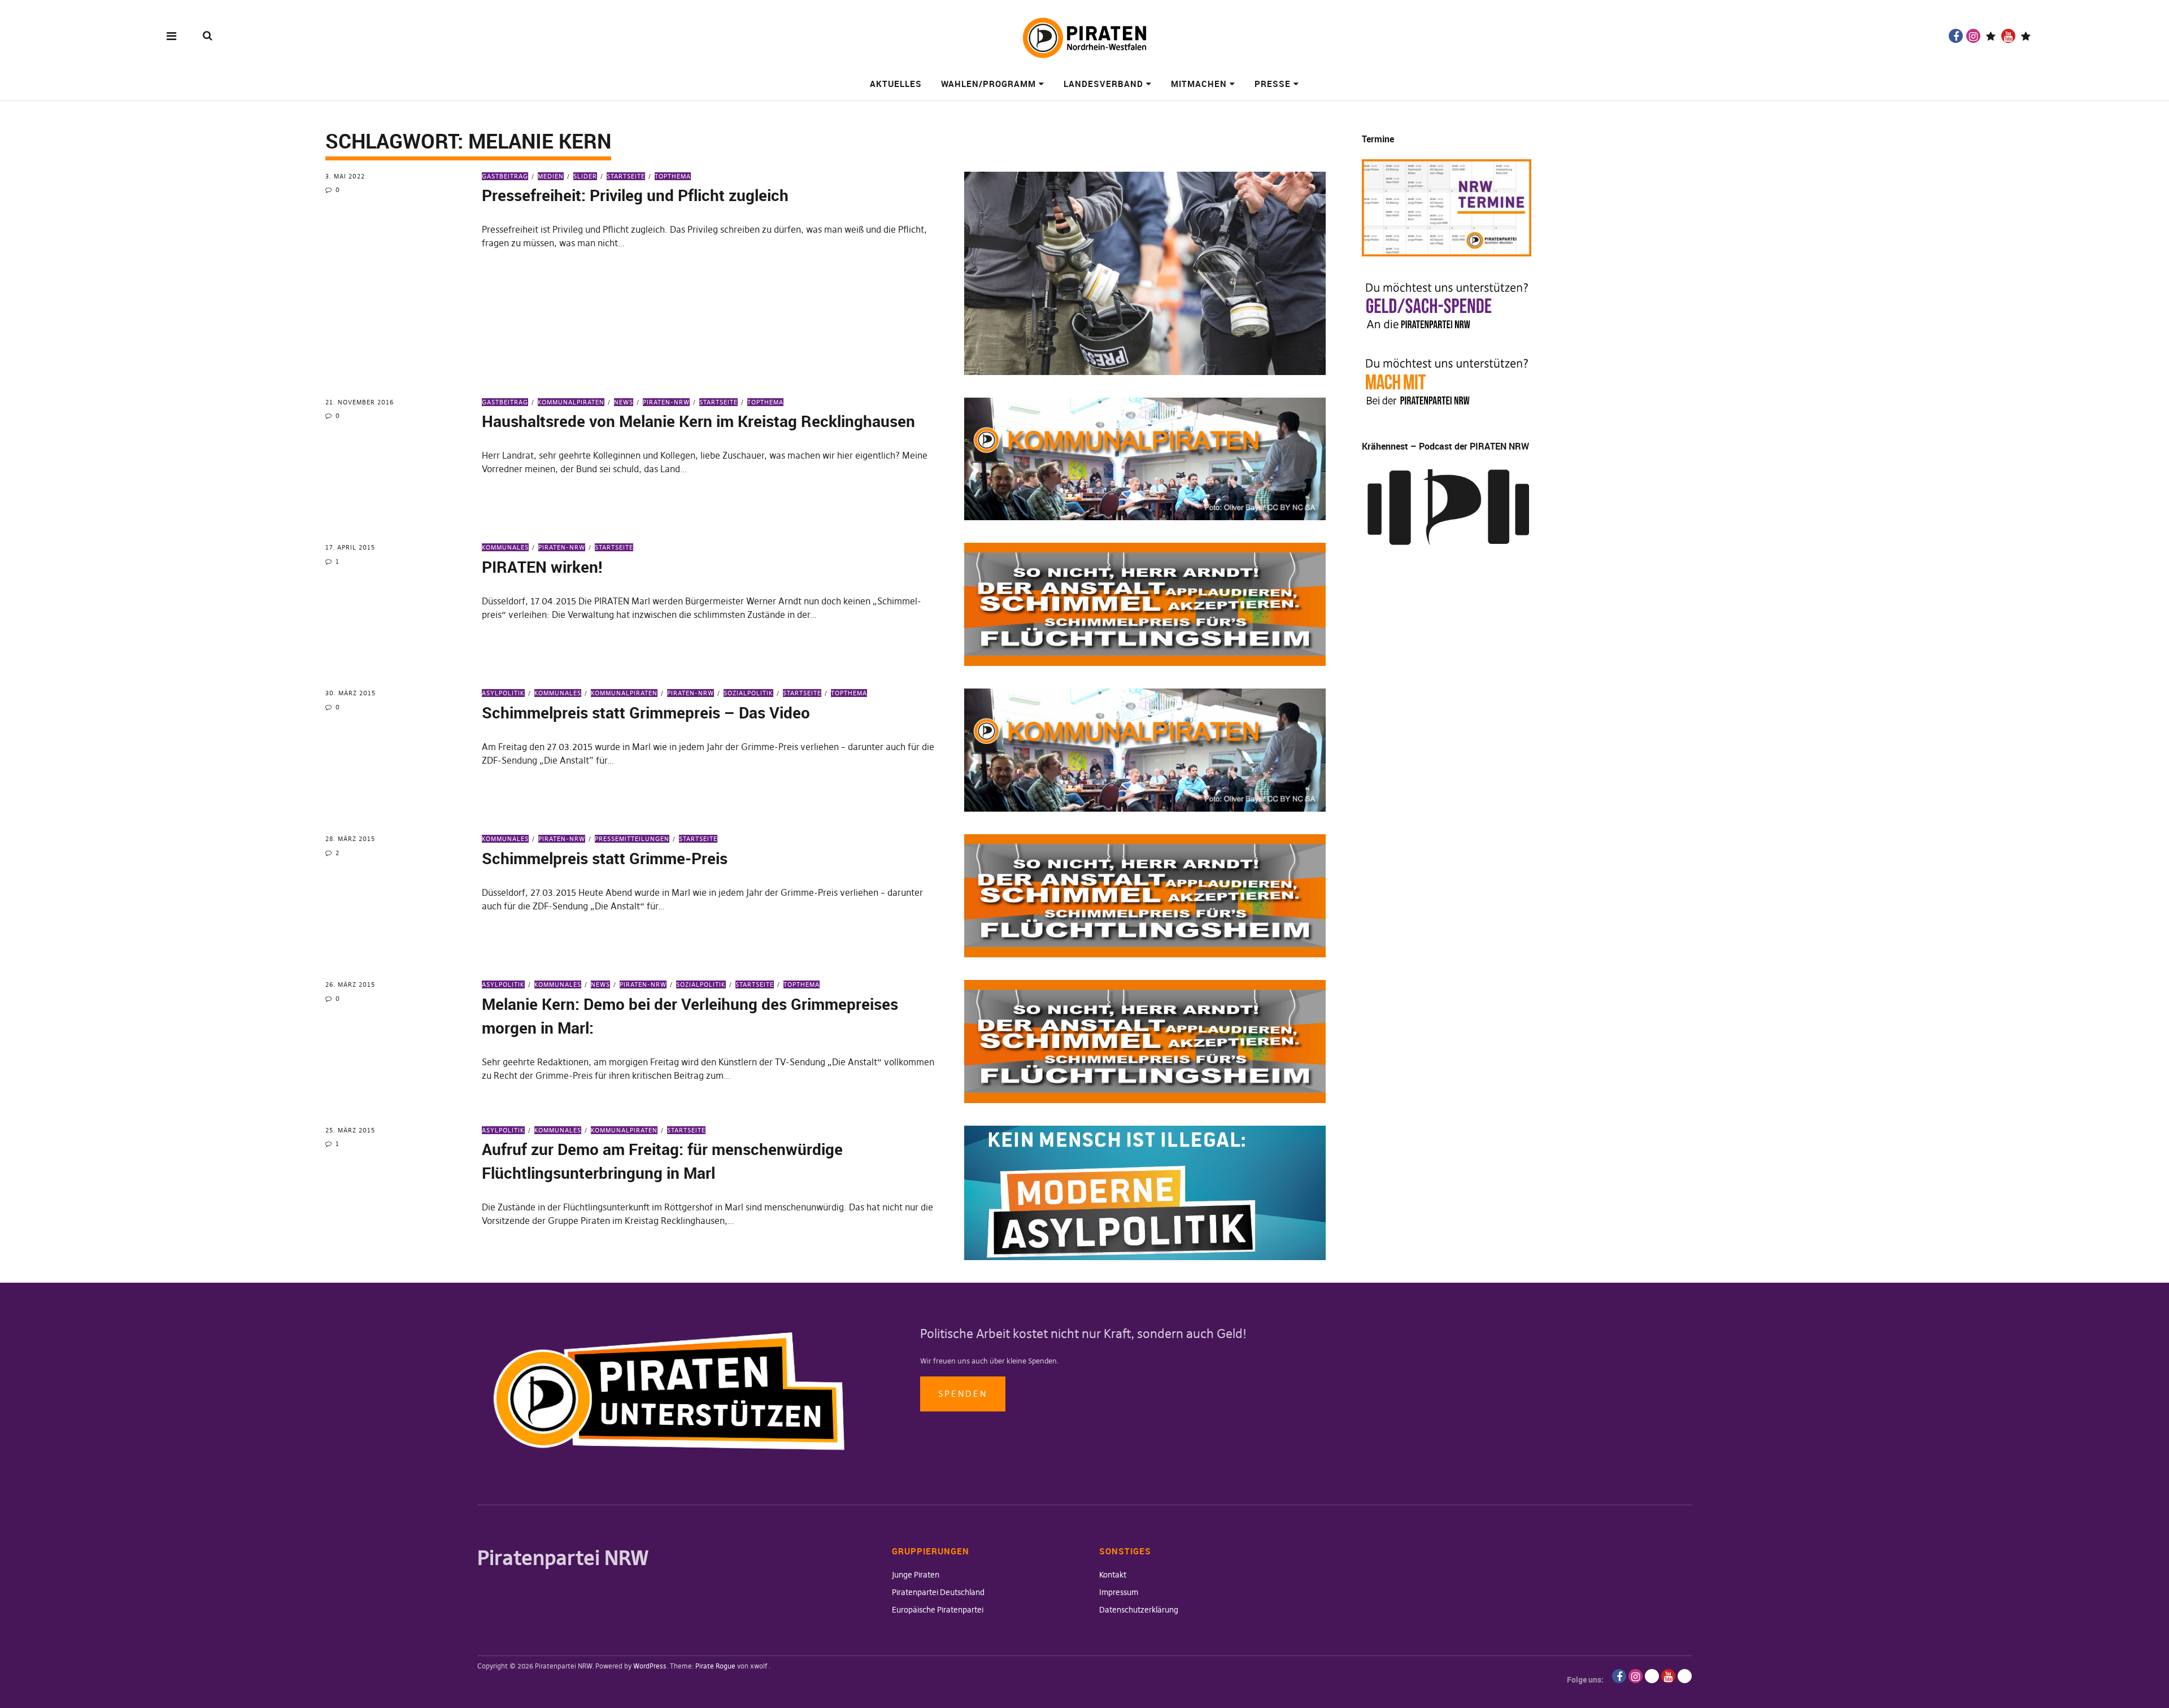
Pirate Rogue (715, 1666)
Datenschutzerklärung (1139, 1610)
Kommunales (505, 547)
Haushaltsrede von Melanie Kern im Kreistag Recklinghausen (698, 421)
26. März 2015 (350, 984)
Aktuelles (896, 84)
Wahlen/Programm (988, 84)
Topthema (673, 176)
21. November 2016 (360, 402)
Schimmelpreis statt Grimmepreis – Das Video (646, 712)
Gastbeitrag (505, 176)
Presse (1273, 84)
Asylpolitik (503, 693)
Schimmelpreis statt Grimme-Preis (605, 858)
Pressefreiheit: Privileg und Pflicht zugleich (635, 195)
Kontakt (1113, 1575)
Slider (585, 176)
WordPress (650, 1666)
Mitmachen (1199, 84)
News (624, 402)
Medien (551, 176)
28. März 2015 (350, 839)
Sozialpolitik (748, 693)
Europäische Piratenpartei (938, 1610)
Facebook (1956, 36)
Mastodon (2026, 36)
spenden (963, 1394)
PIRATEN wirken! (542, 567)
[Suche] (208, 35)
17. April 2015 (350, 547)
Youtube (2008, 36)
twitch (1991, 36)
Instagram (1973, 36)
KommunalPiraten (571, 402)
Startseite (626, 176)
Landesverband (1103, 84)
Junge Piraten (916, 1575)
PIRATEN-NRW (666, 402)
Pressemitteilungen (632, 839)
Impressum (1119, 1592)
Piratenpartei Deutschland (938, 1592)
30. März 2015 (350, 693)
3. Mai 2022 (345, 176)
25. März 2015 (350, 1130)
